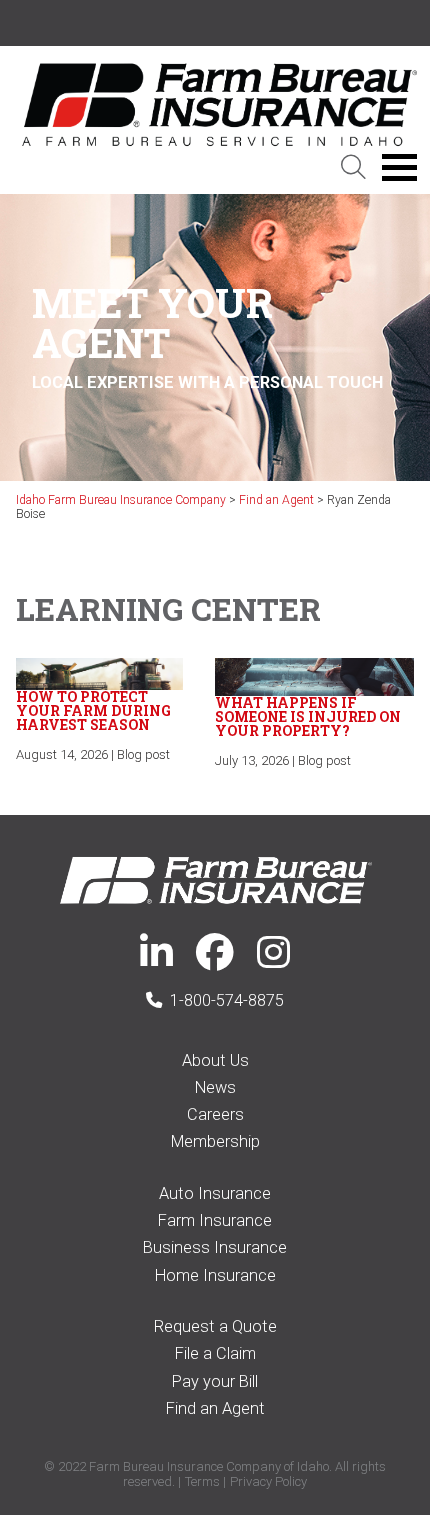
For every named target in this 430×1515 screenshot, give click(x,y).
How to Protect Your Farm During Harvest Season (93, 710)
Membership (215, 1141)
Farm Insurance (215, 1220)
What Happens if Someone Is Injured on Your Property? (308, 716)
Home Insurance (215, 1275)
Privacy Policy (268, 1481)
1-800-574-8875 (227, 1000)
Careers (215, 1114)
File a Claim (215, 1353)
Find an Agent (215, 1408)
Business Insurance (215, 1247)
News (215, 1087)
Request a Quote (215, 1326)
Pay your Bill (215, 1381)
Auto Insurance (215, 1193)
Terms (202, 1481)
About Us (215, 1060)
